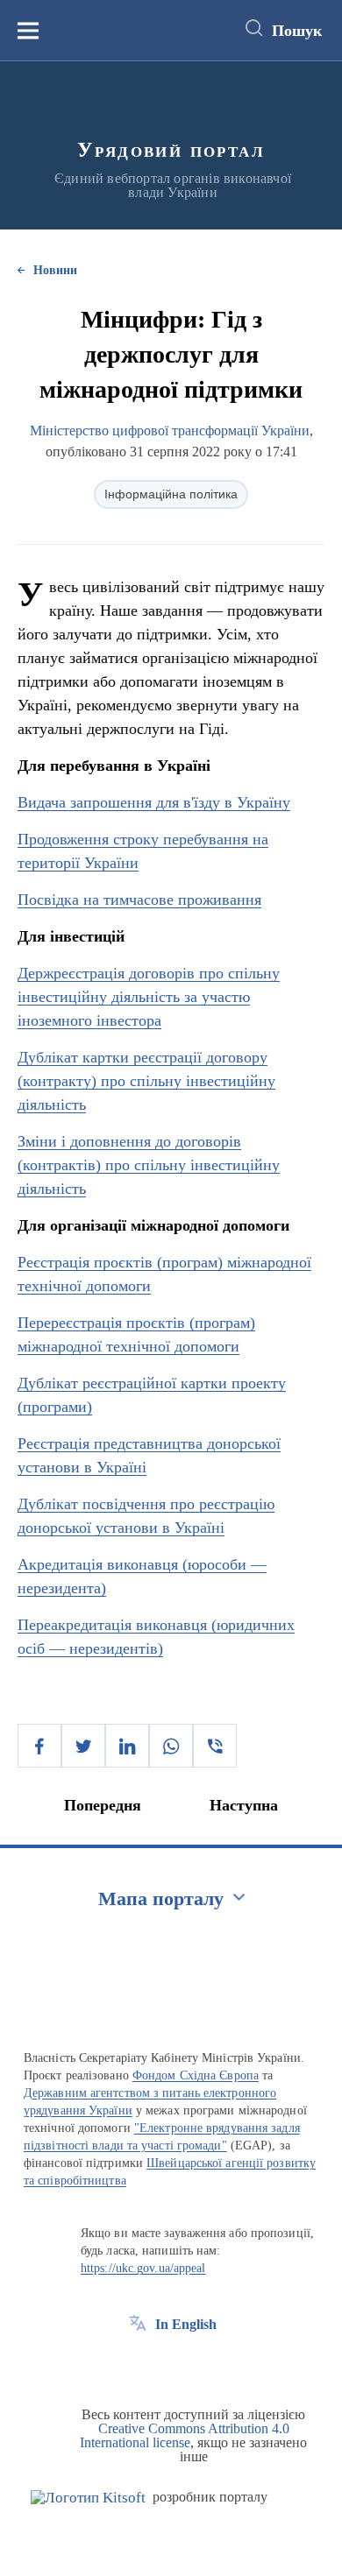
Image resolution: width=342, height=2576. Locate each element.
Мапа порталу (161, 1898)
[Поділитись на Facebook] (39, 1746)
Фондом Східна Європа (196, 2075)
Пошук (297, 31)
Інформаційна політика (171, 494)
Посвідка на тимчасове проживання (139, 900)
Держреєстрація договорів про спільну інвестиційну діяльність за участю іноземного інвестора (149, 997)
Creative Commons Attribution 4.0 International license (185, 2435)
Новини (55, 270)
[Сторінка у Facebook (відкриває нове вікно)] (138, 2364)
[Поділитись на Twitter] (83, 1746)
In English (186, 2324)
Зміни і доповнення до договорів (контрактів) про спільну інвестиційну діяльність (149, 1165)
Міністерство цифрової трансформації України (170, 431)
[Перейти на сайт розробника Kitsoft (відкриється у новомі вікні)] (88, 2498)
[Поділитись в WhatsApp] (171, 1746)
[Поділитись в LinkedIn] (127, 1746)
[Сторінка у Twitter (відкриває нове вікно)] (170, 2364)
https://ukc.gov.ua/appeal (143, 2268)
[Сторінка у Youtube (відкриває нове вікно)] (203, 2364)
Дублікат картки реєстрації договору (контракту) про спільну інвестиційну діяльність (146, 1081)
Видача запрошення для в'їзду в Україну (154, 802)
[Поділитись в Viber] (215, 1746)
